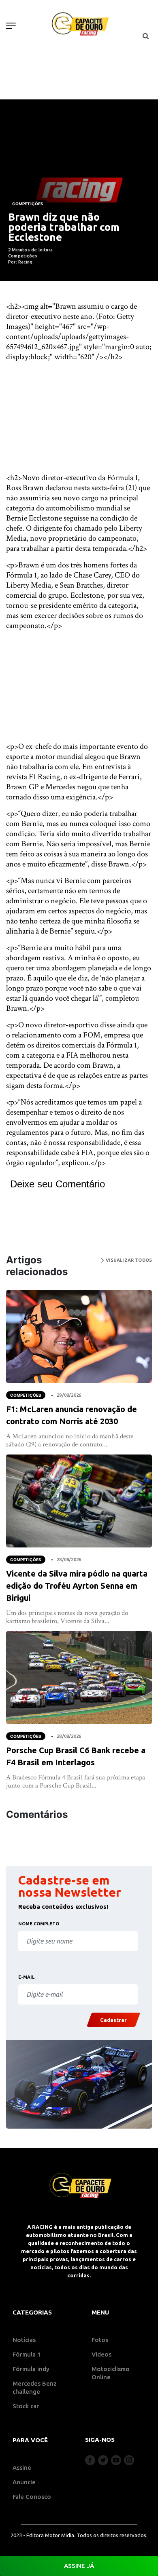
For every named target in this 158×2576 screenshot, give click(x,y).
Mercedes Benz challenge (35, 2387)
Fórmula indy (31, 2369)
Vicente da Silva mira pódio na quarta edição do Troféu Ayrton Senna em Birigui (77, 1586)
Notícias (24, 2340)
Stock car (26, 2406)
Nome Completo (39, 1924)
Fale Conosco (32, 2497)
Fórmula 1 (27, 2354)
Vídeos (101, 2354)
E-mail (26, 1977)
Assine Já (79, 2566)
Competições (28, 204)
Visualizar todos (128, 1260)
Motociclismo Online (111, 2373)
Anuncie (24, 2482)
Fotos (100, 2340)
